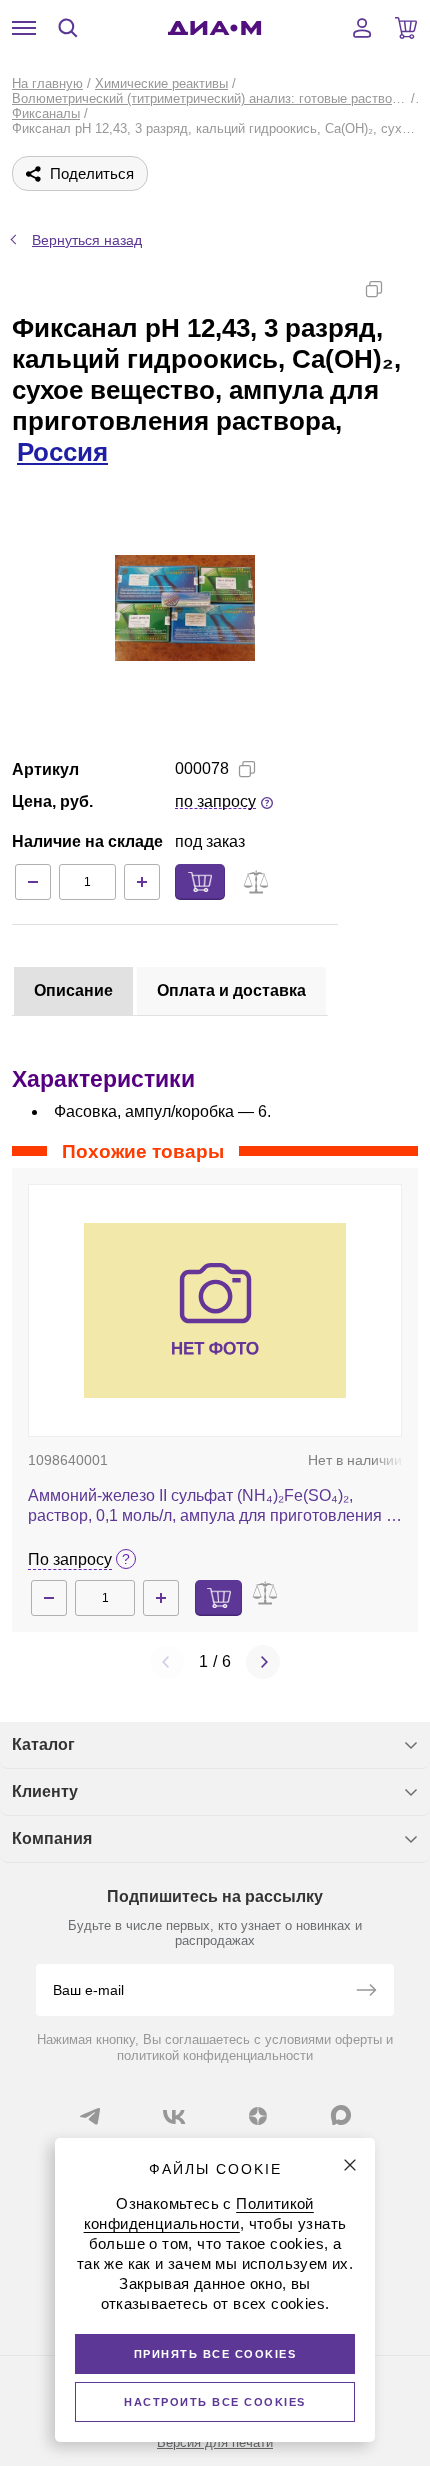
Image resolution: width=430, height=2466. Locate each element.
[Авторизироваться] (362, 28)
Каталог (43, 1744)
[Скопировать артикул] (247, 769)
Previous (167, 1662)
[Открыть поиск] (68, 28)
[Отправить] (366, 1992)
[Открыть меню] (24, 28)
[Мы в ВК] (174, 2116)
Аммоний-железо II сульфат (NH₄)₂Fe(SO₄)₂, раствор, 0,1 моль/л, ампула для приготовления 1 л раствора (211, 1506)
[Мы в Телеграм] (90, 2116)
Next (263, 1662)
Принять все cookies (215, 2354)
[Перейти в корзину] (406, 28)
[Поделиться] (406, 289)
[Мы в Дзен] (258, 2116)
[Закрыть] (350, 2165)
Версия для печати (215, 2442)
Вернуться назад (87, 240)
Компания (52, 1838)
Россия (62, 452)
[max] (341, 2115)
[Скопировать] (374, 289)
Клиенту (45, 1791)
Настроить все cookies (215, 2402)
